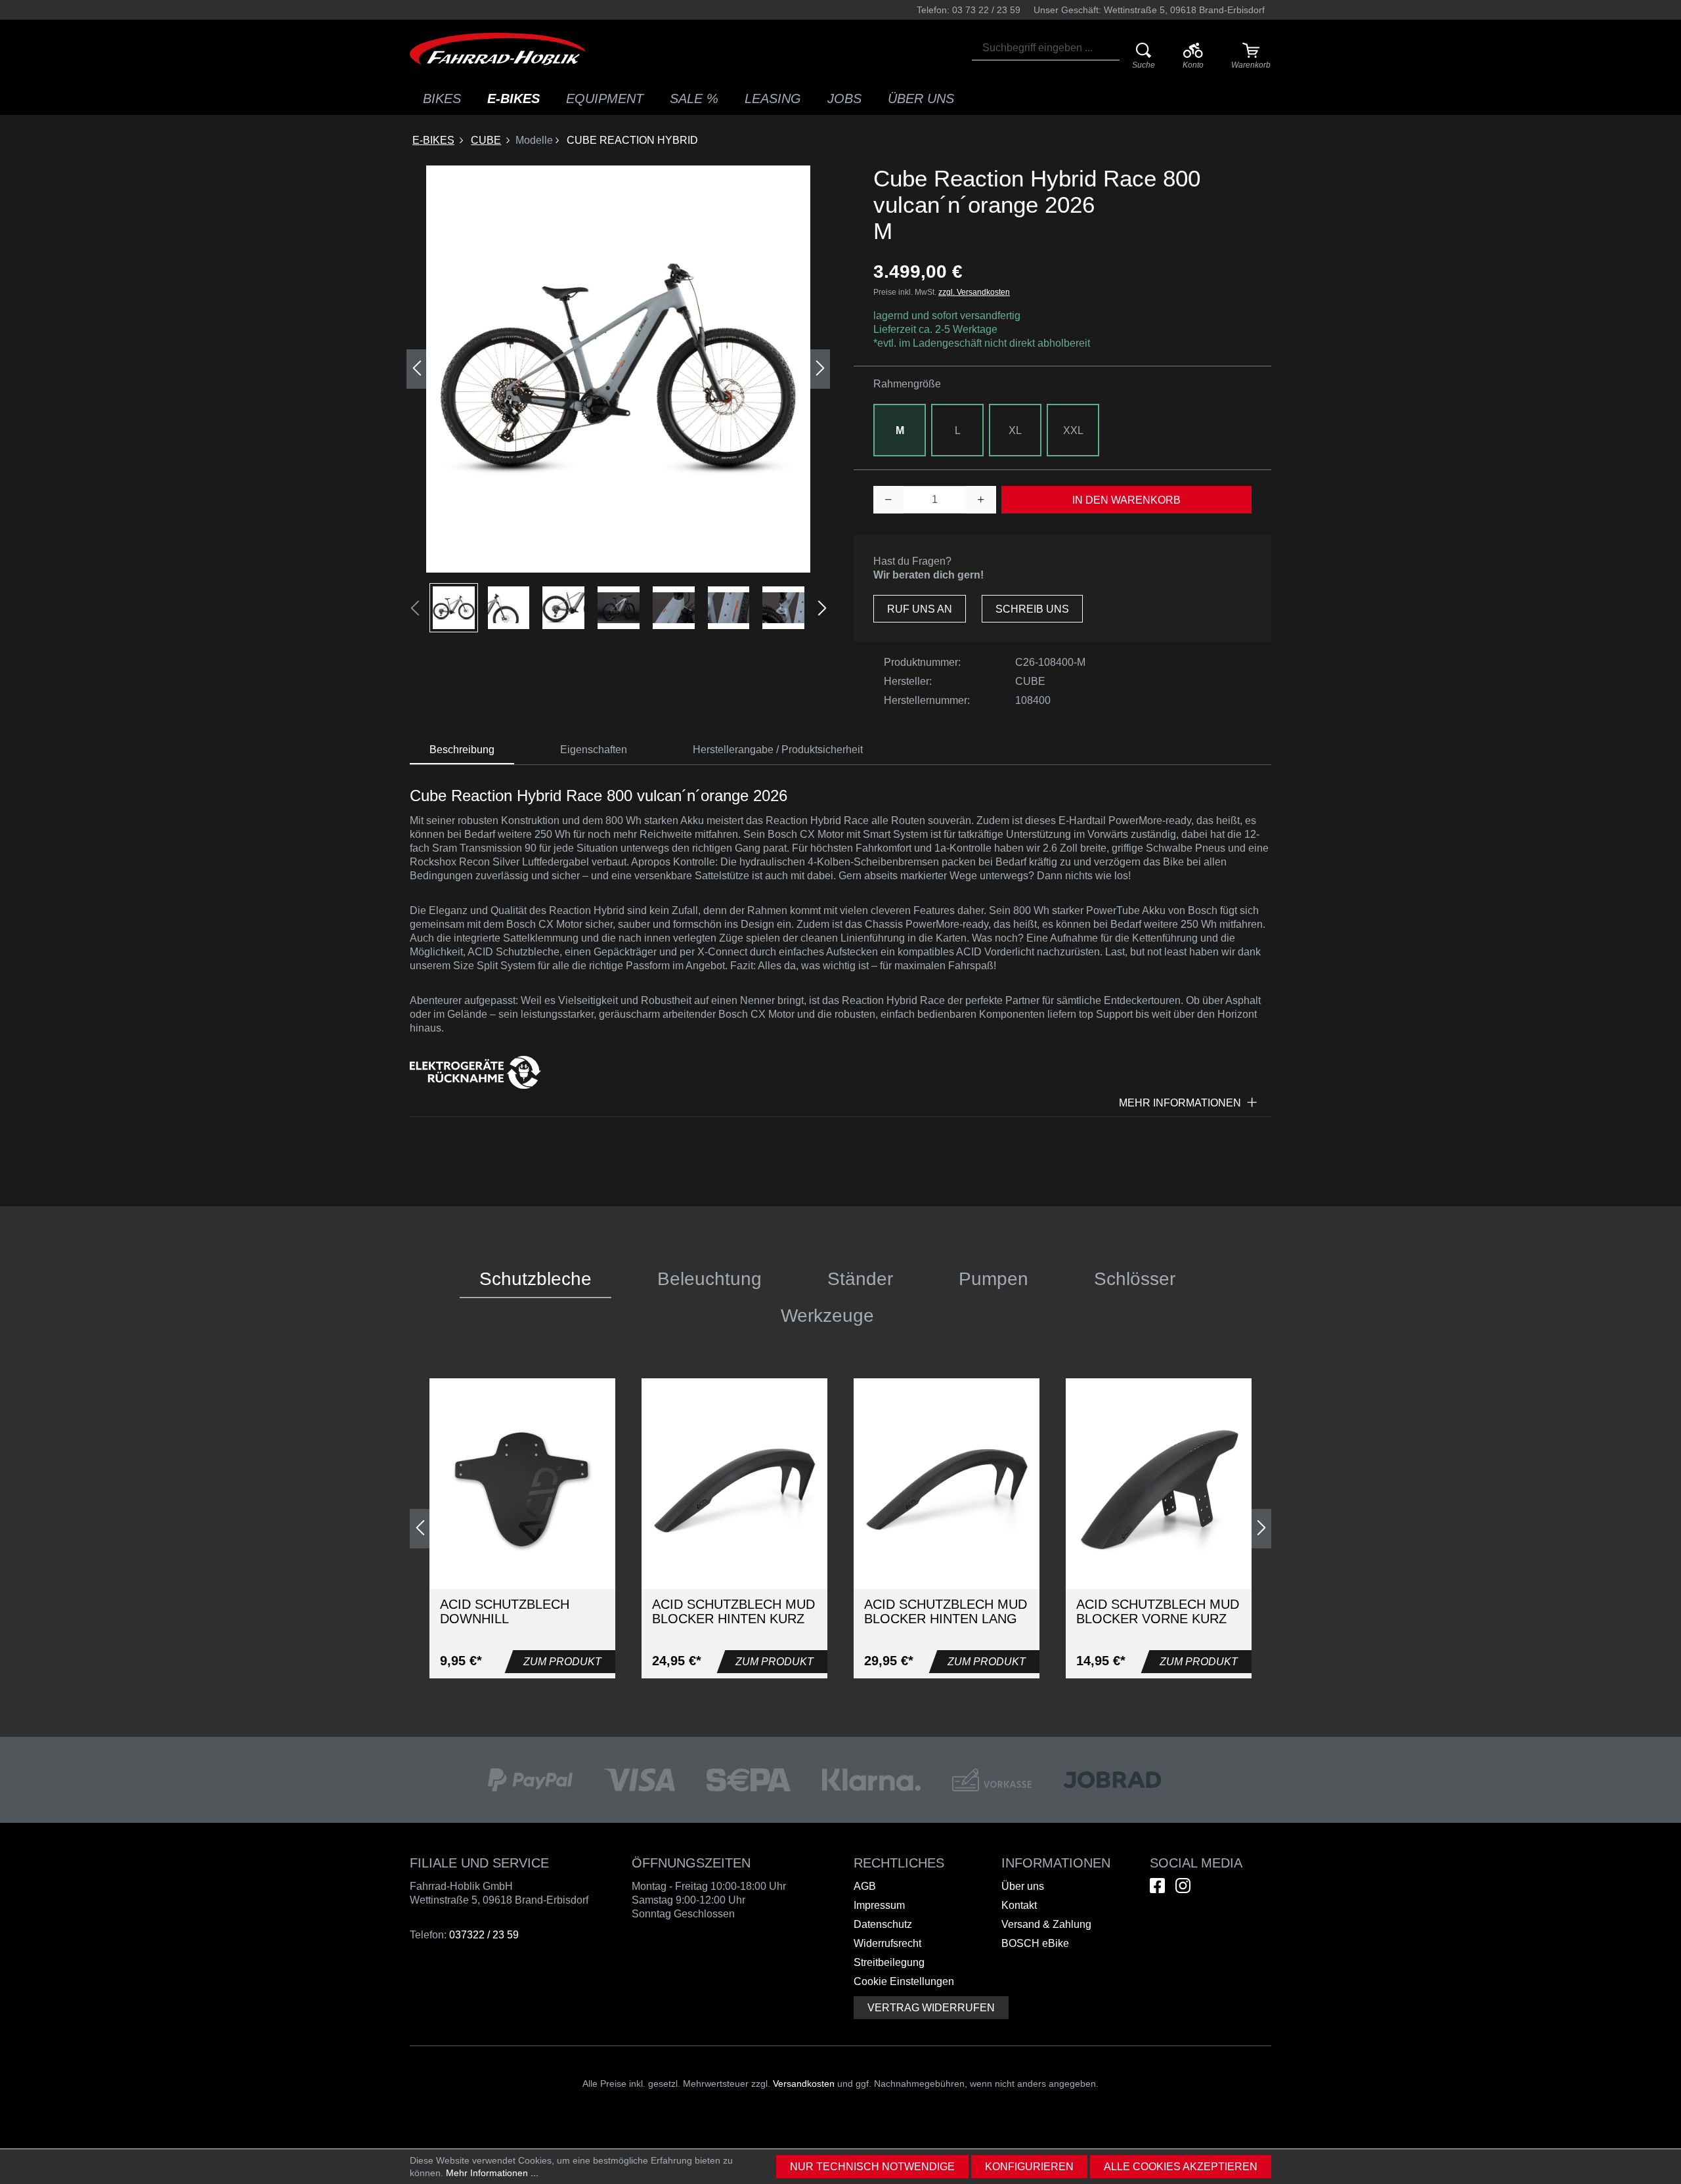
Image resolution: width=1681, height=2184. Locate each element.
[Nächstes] (820, 369)
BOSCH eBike (1035, 1943)
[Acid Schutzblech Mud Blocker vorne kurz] (1159, 1491)
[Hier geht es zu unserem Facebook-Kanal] (1157, 1886)
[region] (619, 399)
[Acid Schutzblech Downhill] (522, 1491)
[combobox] (1046, 48)
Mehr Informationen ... (492, 2173)
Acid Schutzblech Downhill (505, 1611)
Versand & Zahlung (1046, 1924)
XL (1015, 430)
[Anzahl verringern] (888, 500)
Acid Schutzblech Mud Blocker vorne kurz (1158, 1611)
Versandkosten (804, 2084)
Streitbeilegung (889, 1962)
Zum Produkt (562, 1662)
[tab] (462, 750)
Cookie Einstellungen (904, 1981)
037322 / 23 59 (484, 1935)
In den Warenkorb (1126, 500)
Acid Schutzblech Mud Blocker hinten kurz (733, 1611)
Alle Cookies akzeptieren (1181, 2167)
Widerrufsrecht (887, 1943)
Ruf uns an (920, 609)
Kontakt (1019, 1905)
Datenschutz (883, 1924)
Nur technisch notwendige (872, 2167)
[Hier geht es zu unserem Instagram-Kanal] (1183, 1886)
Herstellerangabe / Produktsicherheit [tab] (778, 750)
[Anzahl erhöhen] (981, 500)
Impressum (879, 1905)
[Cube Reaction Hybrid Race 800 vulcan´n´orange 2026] (618, 369)
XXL (1073, 430)
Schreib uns (1032, 609)
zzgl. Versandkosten (974, 292)
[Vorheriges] (416, 369)
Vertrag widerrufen (931, 2008)
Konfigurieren (1029, 2167)
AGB (865, 1886)
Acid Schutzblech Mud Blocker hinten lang (946, 1611)
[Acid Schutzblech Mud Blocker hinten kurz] (734, 1491)
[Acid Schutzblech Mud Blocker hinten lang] (947, 1491)
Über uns (1023, 1886)
